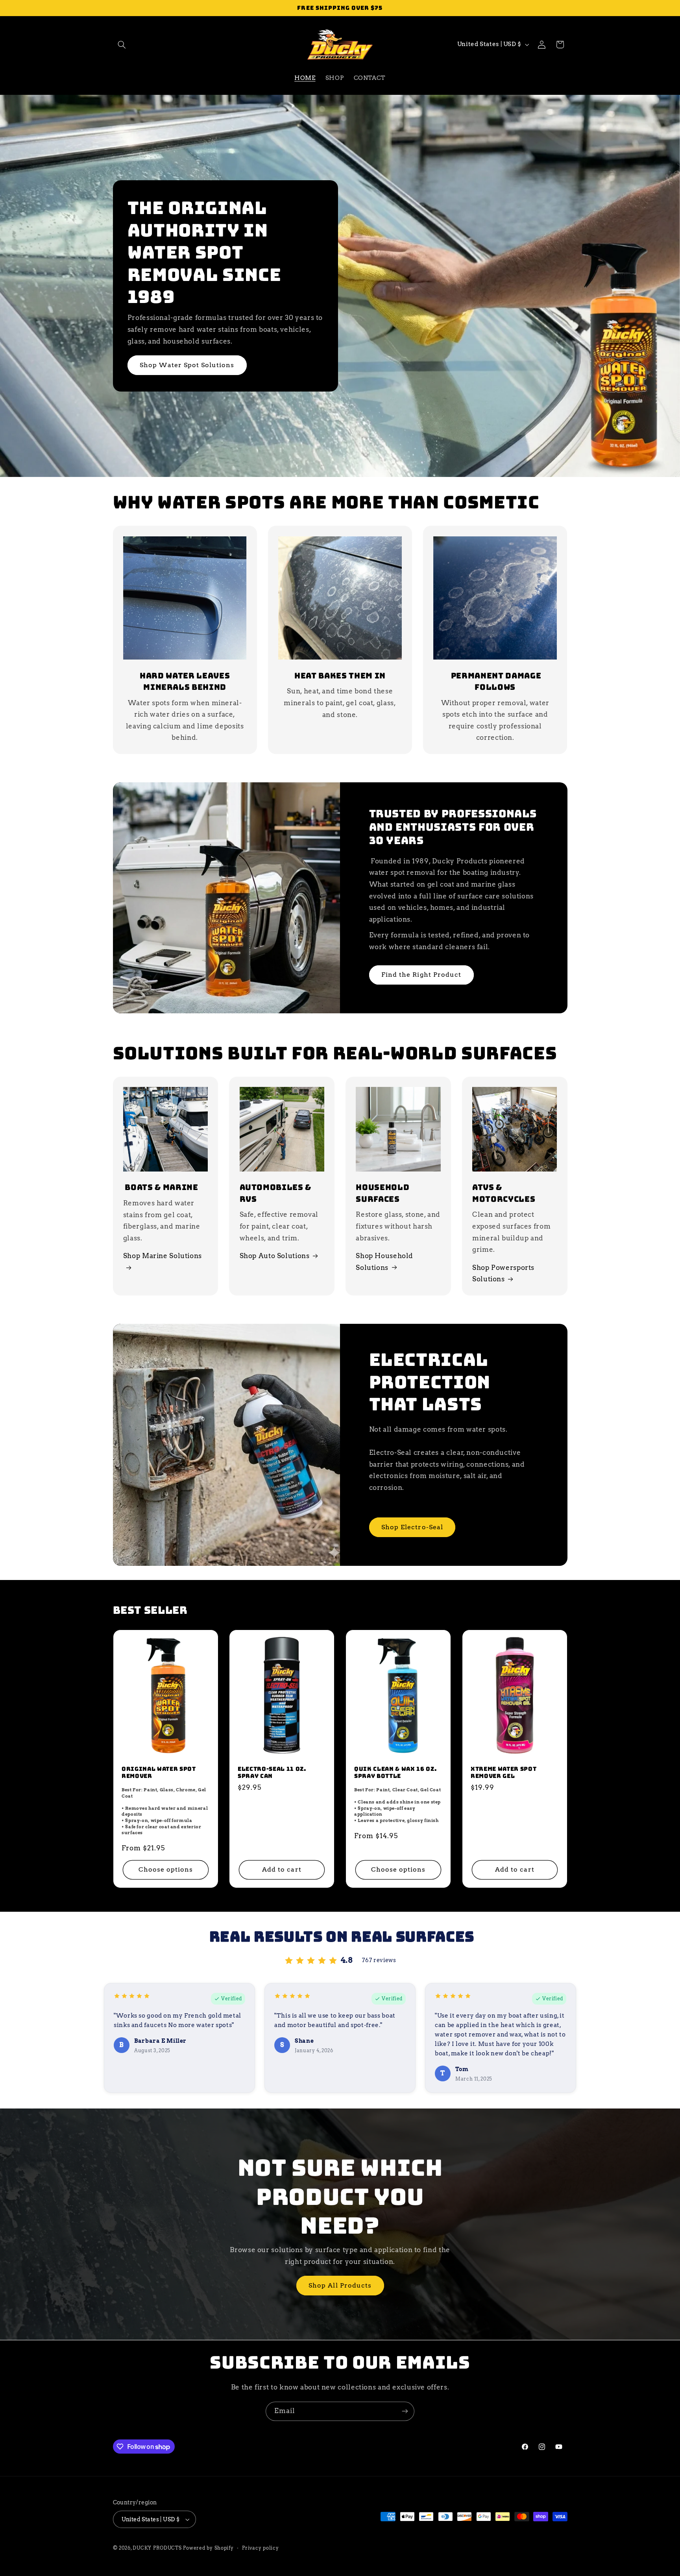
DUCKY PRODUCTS (157, 2548)
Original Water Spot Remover (159, 1772)
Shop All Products (340, 2285)
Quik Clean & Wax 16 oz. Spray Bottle (395, 1772)
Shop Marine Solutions (163, 1256)
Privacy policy (260, 2548)
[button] (122, 44)
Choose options (165, 1869)
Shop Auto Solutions (275, 1256)
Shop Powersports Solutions (503, 1273)
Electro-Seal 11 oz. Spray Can (272, 1772)
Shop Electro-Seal (412, 1527)
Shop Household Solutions (384, 1262)
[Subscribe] (405, 2411)
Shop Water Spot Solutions (187, 365)
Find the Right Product (421, 975)
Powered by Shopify (208, 2548)
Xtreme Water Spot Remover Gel (504, 1772)
